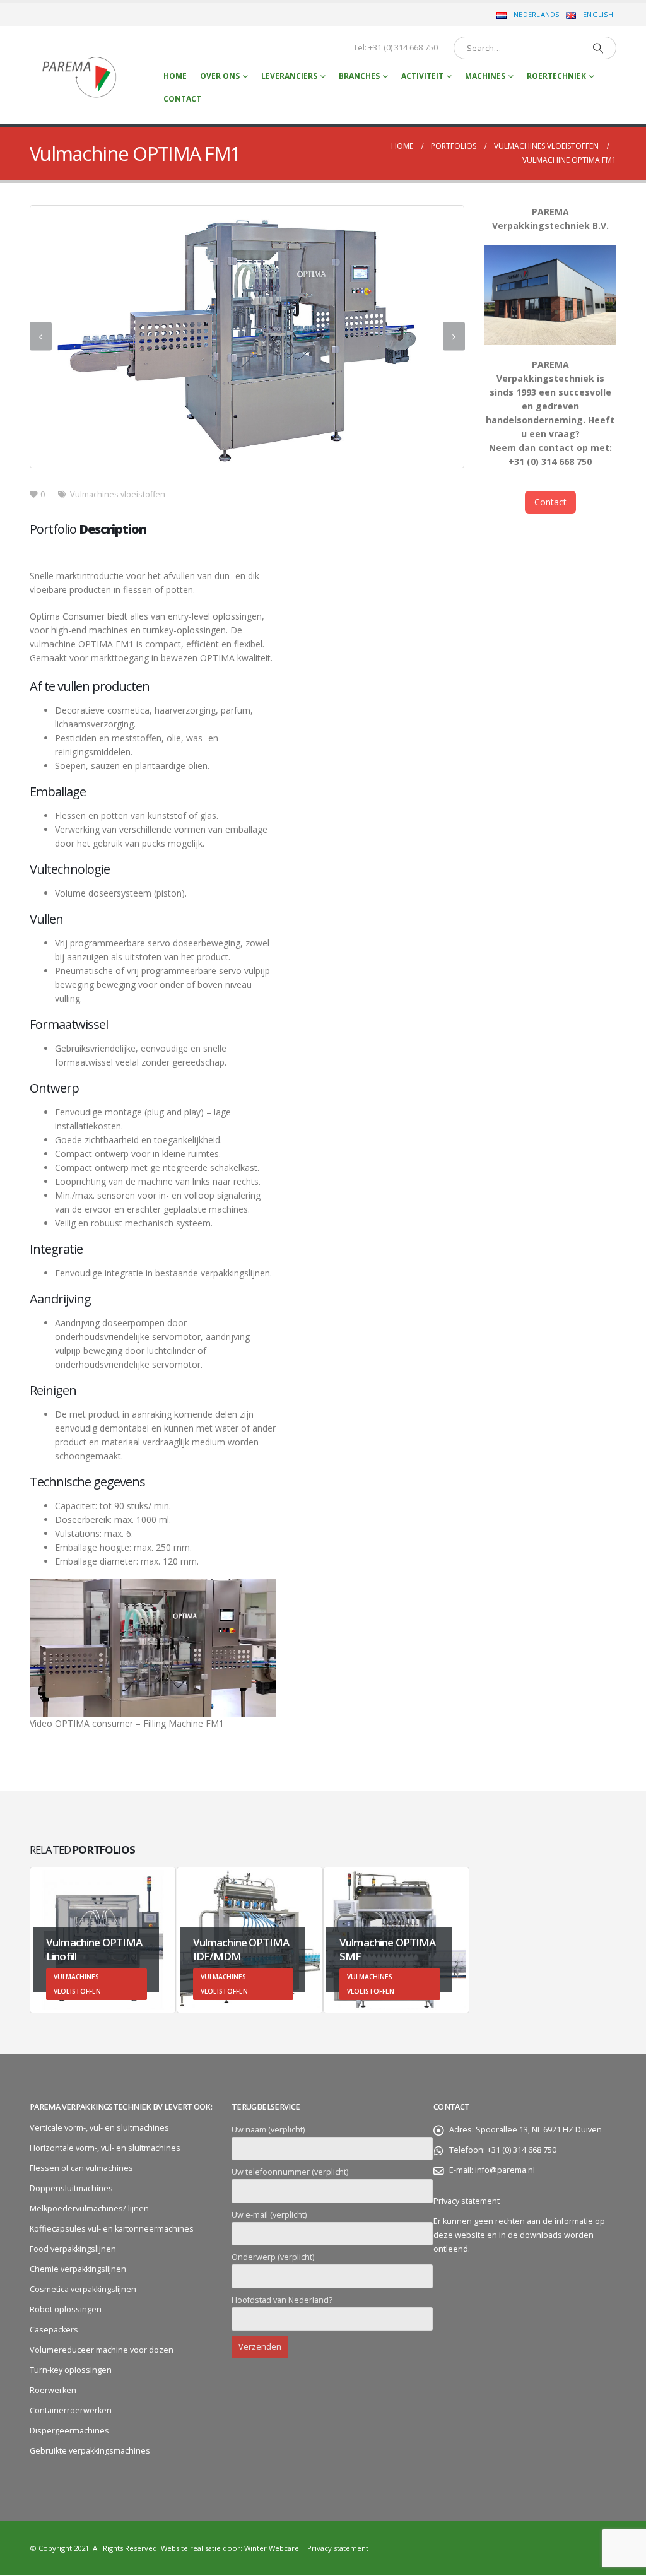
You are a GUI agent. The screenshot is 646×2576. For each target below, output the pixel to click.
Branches (359, 76)
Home (175, 76)
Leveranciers (289, 76)
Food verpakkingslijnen (73, 2250)
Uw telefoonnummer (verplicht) (290, 2173)
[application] (153, 1648)
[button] (41, 337)
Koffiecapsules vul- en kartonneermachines (112, 2229)
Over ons (220, 76)
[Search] (598, 48)
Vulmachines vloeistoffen (118, 495)
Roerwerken (53, 2391)
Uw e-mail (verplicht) (269, 2215)
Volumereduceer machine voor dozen (102, 2350)
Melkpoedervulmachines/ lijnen (89, 2209)
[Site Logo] (80, 75)
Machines (485, 76)
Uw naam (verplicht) (268, 2130)
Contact (182, 99)
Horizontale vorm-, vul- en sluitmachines (105, 2149)
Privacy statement (467, 2202)
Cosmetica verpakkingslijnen (83, 2290)
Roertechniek (556, 76)
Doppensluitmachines (71, 2189)
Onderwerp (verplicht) (273, 2258)
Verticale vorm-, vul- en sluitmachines (99, 2128)
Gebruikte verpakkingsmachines (90, 2451)
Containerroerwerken (71, 2411)
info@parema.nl (505, 2171)
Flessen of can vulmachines (81, 2169)
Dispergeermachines (69, 2431)
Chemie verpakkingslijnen (78, 2270)
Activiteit (422, 76)
